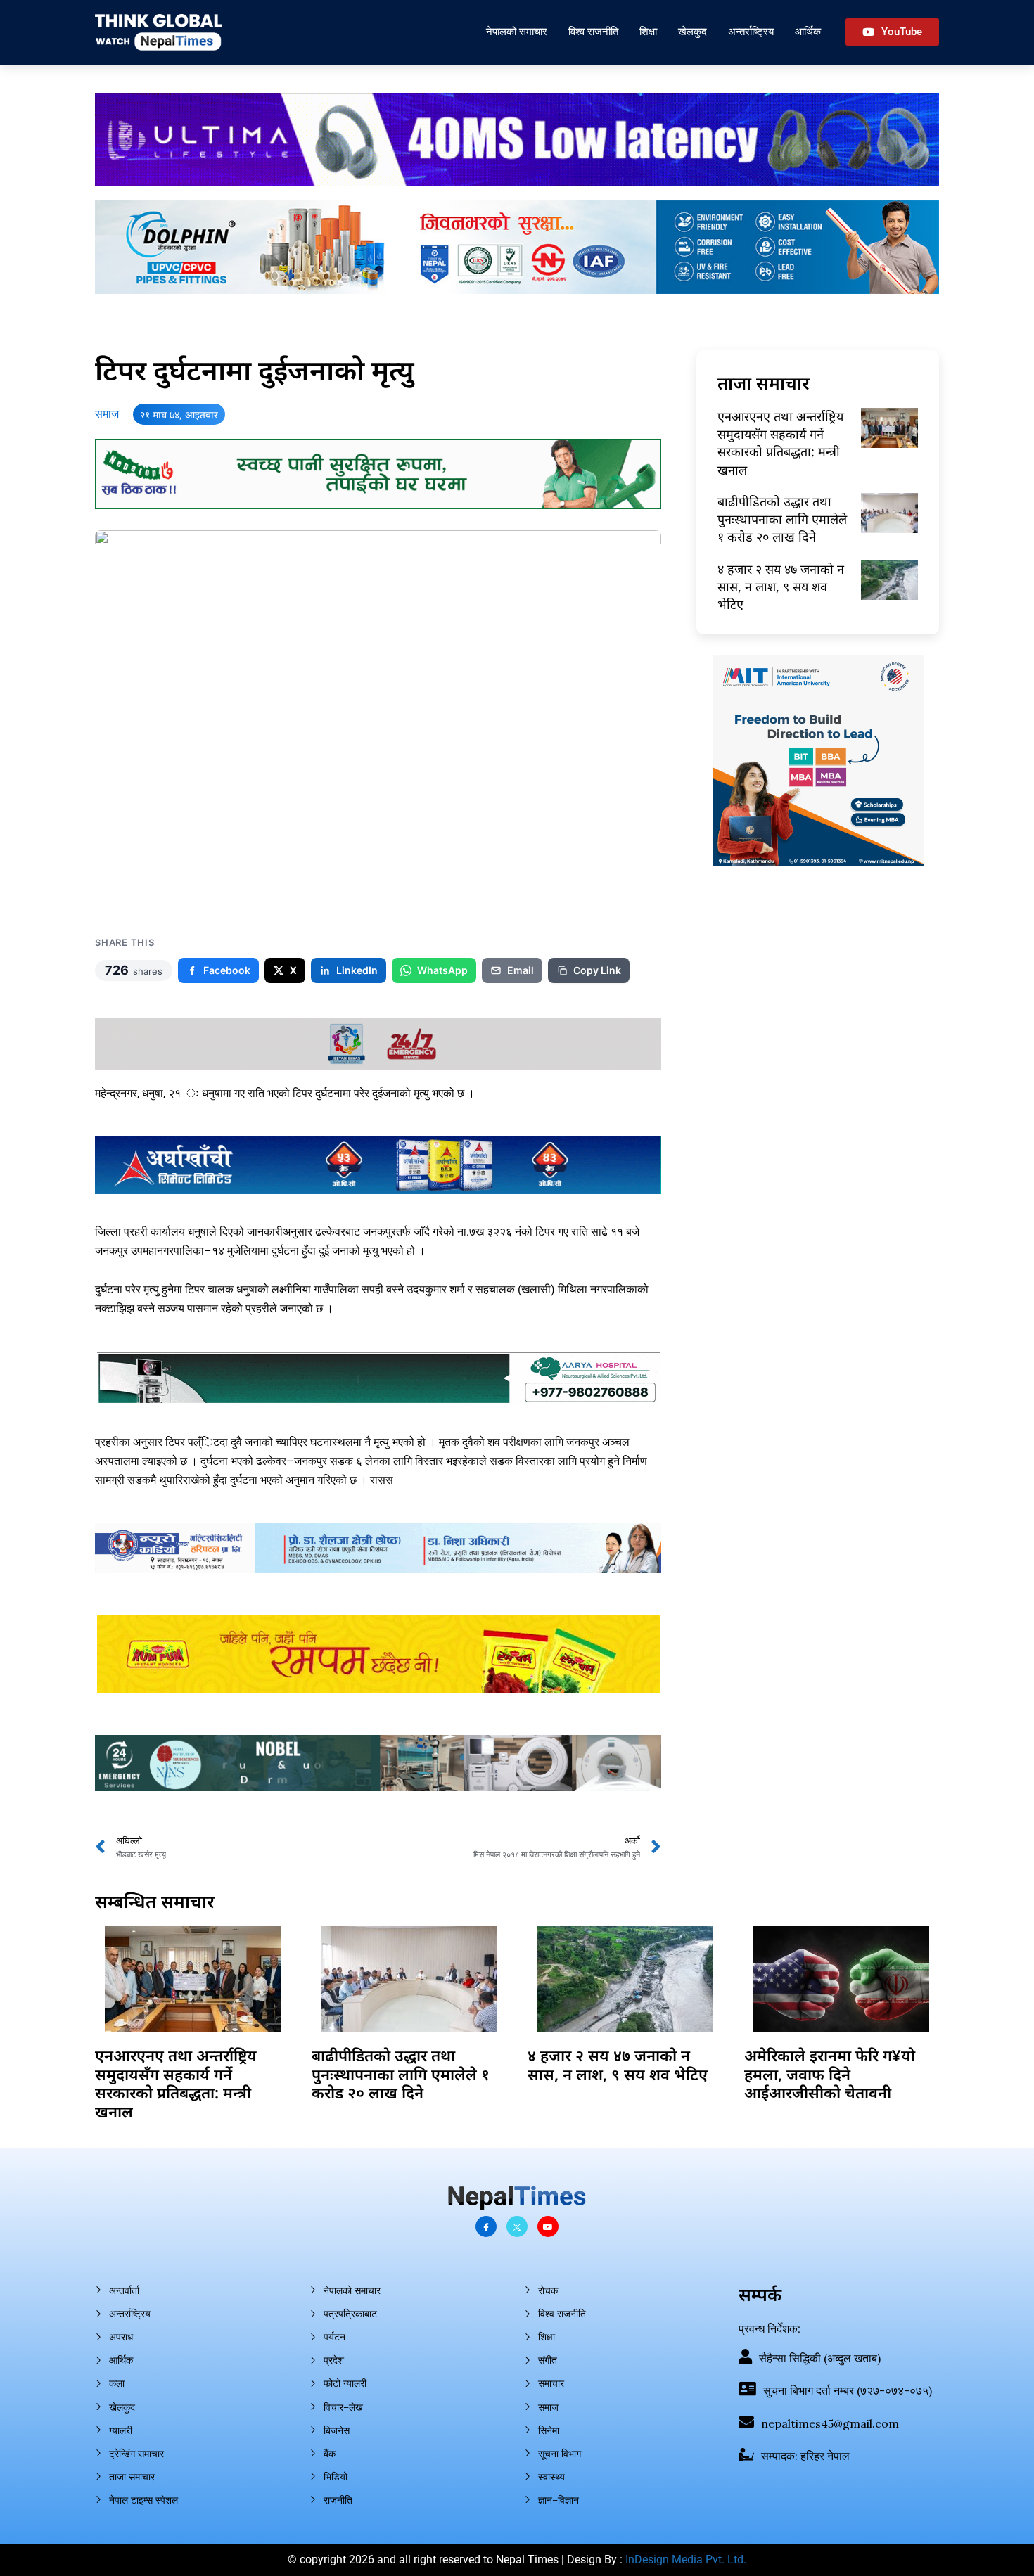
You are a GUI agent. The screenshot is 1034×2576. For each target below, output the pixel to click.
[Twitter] (517, 2226)
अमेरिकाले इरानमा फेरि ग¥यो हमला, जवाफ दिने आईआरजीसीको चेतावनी (830, 2074)
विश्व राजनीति (593, 31)
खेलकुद (692, 31)
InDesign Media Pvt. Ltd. (686, 2559)
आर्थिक (808, 31)
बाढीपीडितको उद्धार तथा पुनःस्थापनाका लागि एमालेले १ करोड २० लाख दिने (782, 519)
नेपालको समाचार (517, 31)
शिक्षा (648, 31)
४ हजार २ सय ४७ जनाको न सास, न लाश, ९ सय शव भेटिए (781, 587)
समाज (107, 414)
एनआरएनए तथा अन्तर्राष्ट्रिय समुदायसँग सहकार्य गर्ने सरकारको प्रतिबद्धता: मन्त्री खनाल (780, 443)
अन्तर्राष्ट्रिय (751, 31)
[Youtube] (548, 2226)
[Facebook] (486, 2226)
